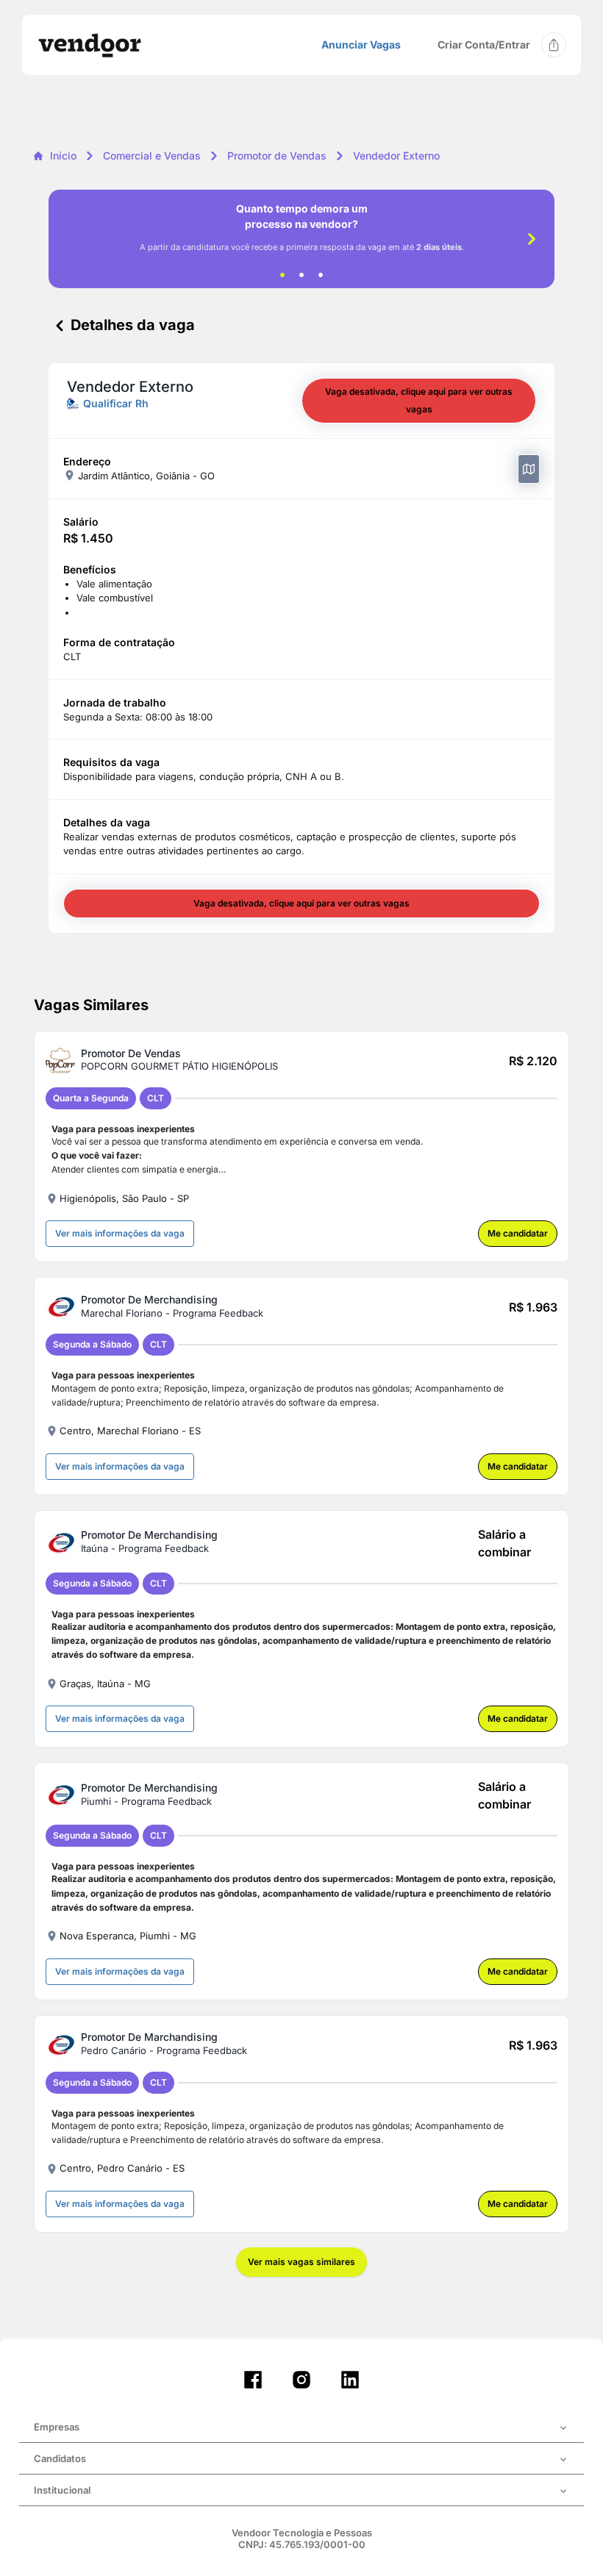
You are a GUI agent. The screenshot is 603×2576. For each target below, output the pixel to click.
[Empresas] (301, 2428)
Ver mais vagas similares (301, 2262)
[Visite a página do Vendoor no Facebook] (253, 2380)
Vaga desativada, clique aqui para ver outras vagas (419, 400)
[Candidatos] (301, 2460)
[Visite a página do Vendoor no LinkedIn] (350, 2380)
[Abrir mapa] (529, 469)
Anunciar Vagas (361, 45)
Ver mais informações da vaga (120, 1233)
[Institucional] (301, 2491)
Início (63, 155)
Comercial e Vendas (152, 155)
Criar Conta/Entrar (484, 44)
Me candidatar (518, 1233)
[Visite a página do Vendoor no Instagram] (301, 2380)
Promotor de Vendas (277, 155)
